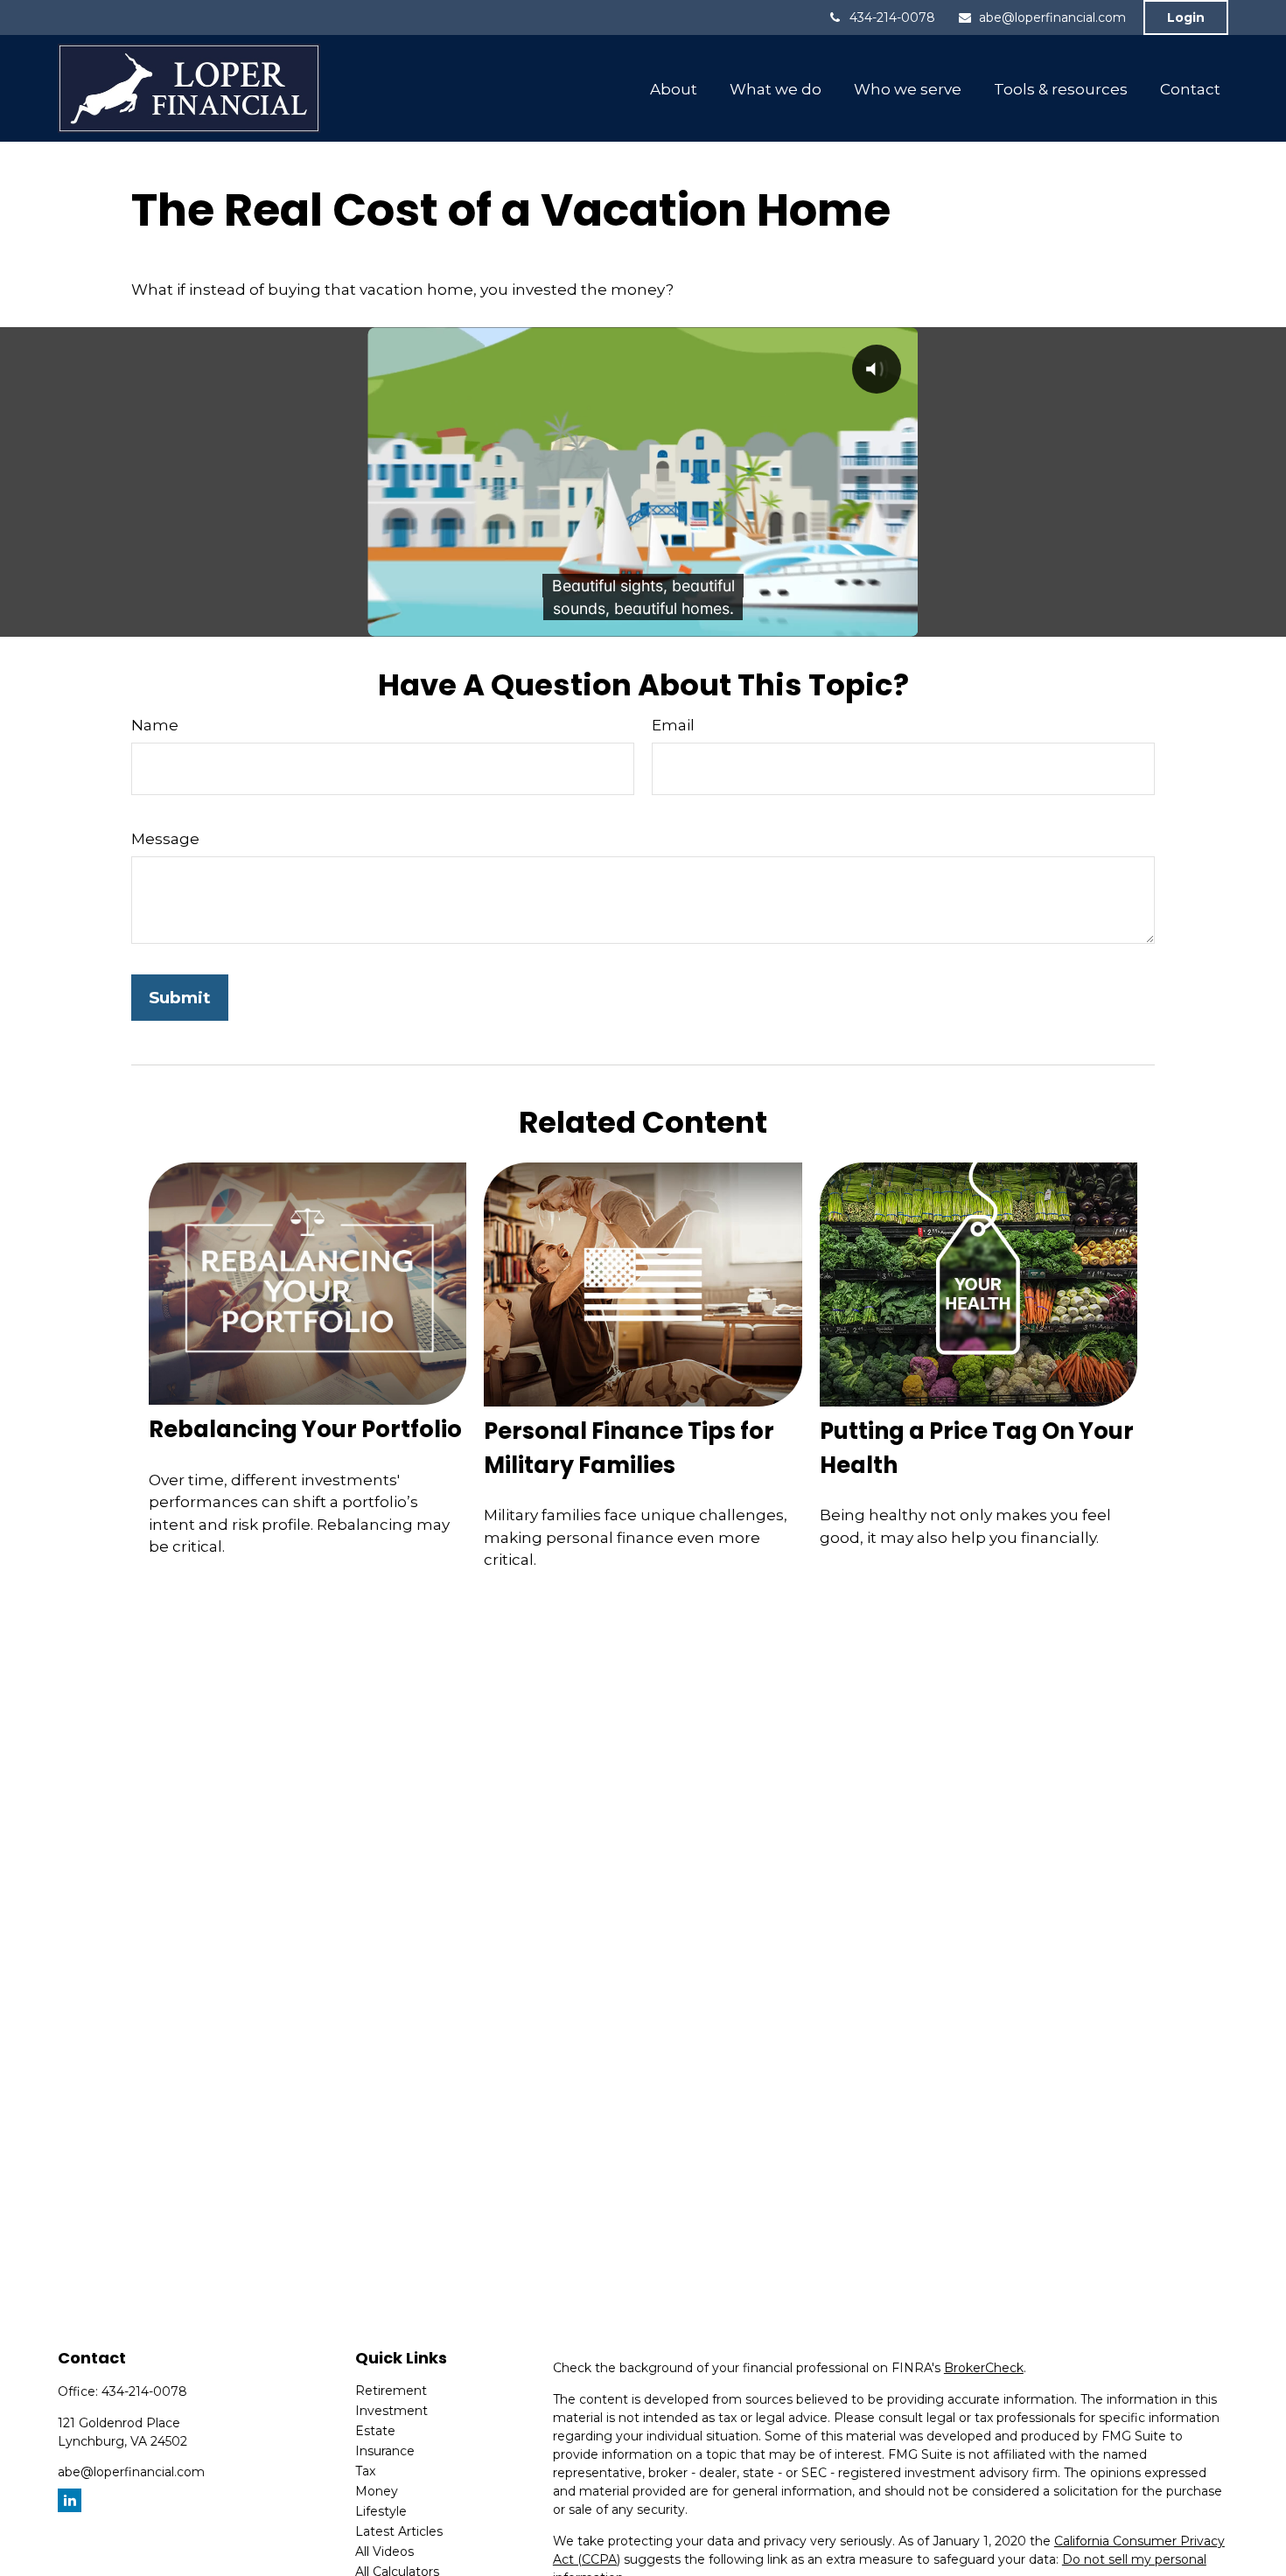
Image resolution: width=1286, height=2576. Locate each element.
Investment (391, 2411)
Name (155, 725)
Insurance (385, 2451)
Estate (375, 2431)
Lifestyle (381, 2511)
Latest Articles (399, 2531)
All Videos (384, 2552)
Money (377, 2491)
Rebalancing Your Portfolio (305, 1429)
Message (165, 839)
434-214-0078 (892, 17)
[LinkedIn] (70, 2500)
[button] (674, 88)
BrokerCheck (984, 2368)
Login (1186, 17)
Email (673, 725)
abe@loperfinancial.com (1052, 17)
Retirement (391, 2391)
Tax (365, 2471)
